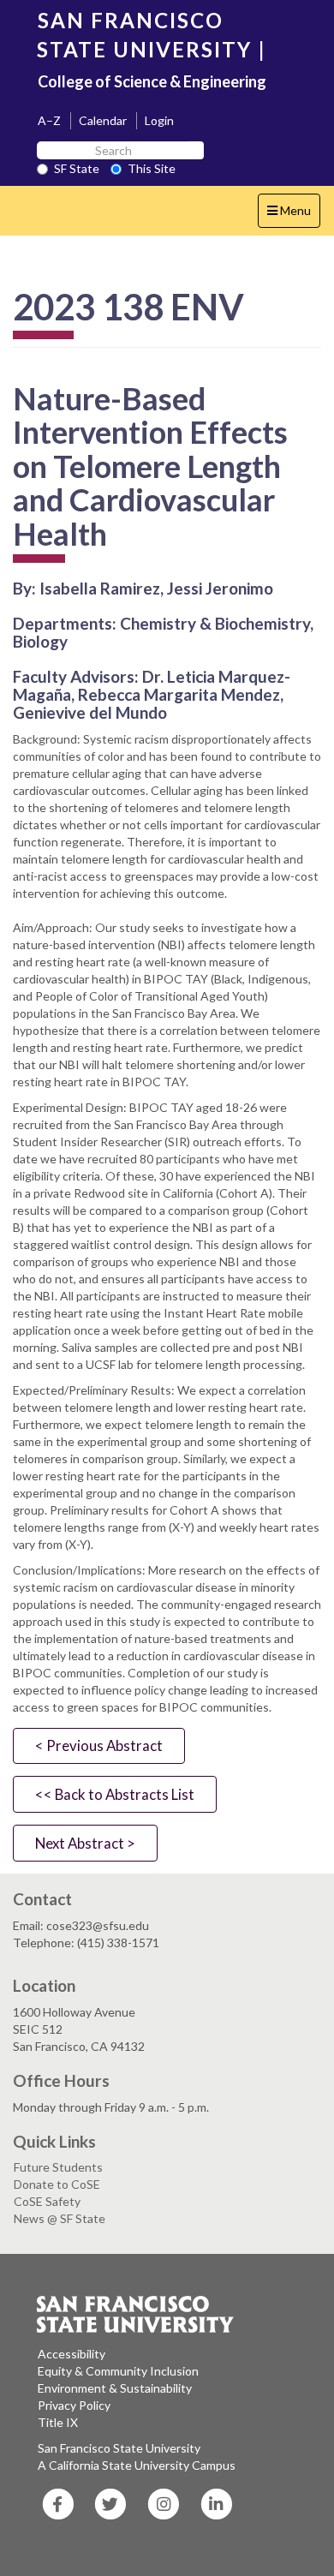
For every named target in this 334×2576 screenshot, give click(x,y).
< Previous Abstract (99, 1745)
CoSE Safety (47, 2201)
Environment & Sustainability (115, 2388)
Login (159, 120)
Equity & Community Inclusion (118, 2371)
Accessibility (72, 2354)
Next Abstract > (85, 1843)
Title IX (58, 2422)
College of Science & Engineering (152, 81)
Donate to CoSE (57, 2184)
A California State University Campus (137, 2465)
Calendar (103, 120)
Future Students (58, 2167)
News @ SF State (60, 2218)
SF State (77, 168)
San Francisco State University (119, 2448)
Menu (293, 215)
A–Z (49, 120)
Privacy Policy (74, 2405)
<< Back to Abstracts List (115, 1794)
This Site (152, 168)
